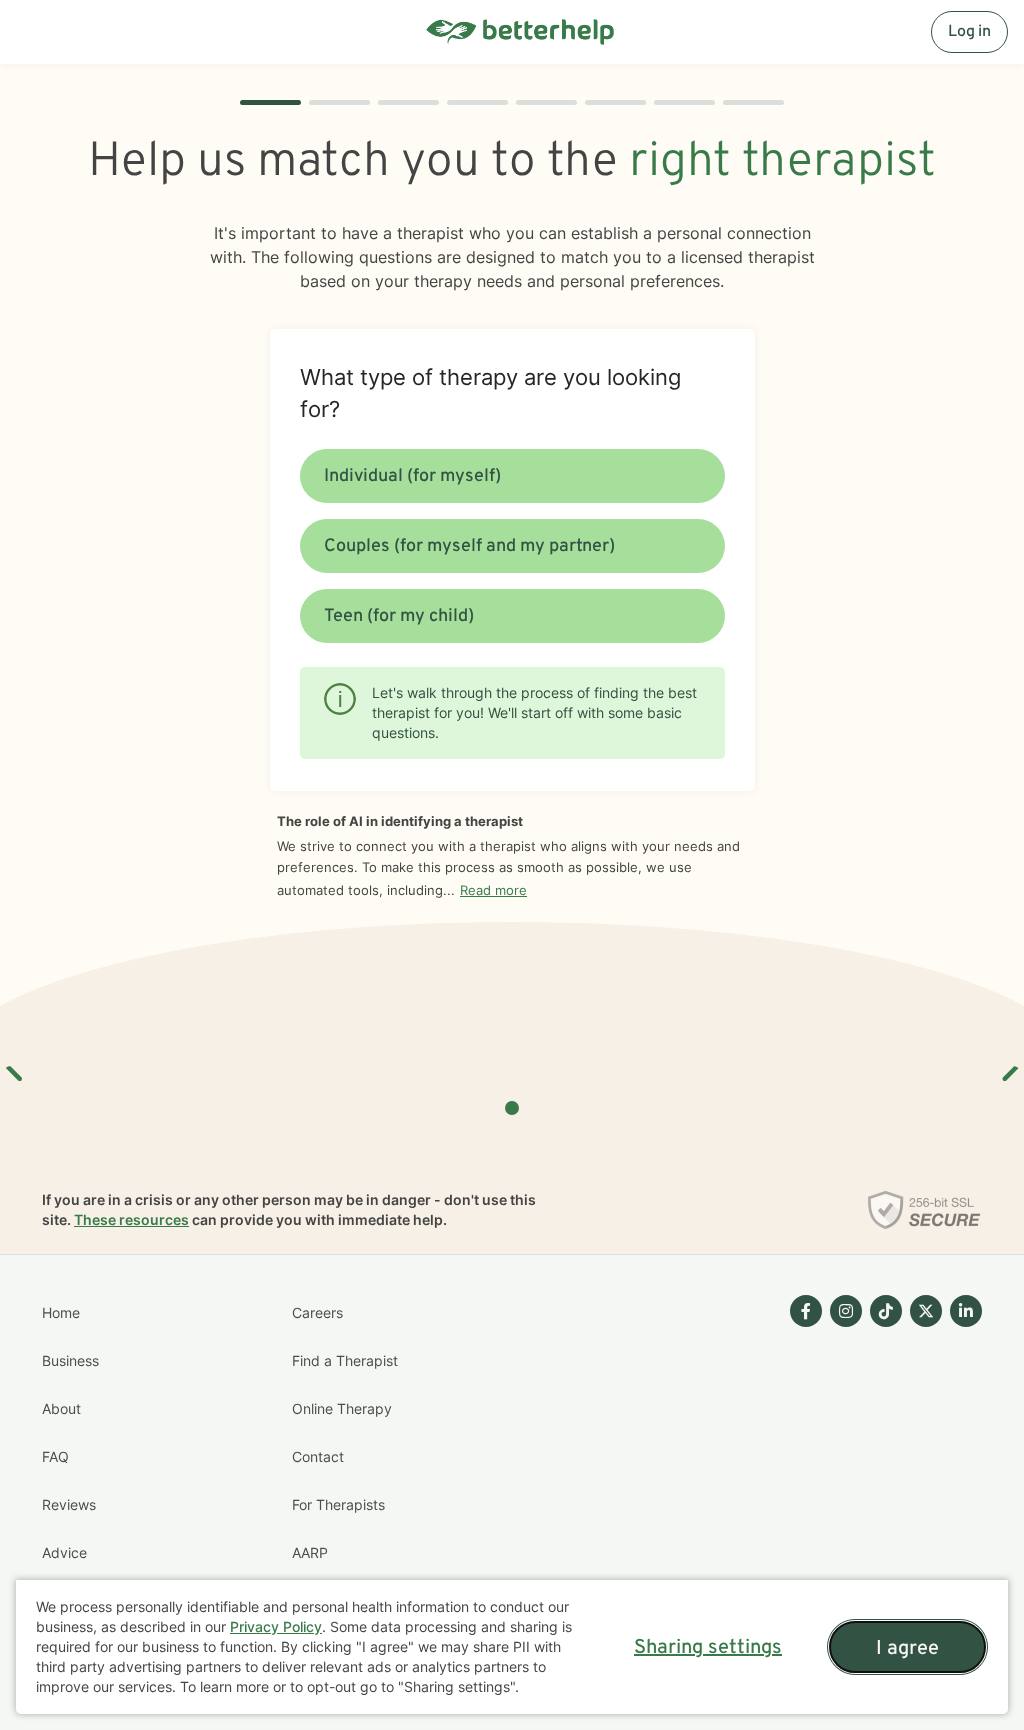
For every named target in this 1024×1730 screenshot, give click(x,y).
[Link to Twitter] (926, 1311)
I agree (907, 1649)
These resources (131, 1219)
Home (61, 1312)
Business (70, 1360)
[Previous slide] (15, 1066)
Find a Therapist (345, 1360)
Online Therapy (342, 1408)
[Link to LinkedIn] (966, 1311)
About (61, 1408)
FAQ (55, 1456)
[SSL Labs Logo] (924, 1210)
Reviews (69, 1504)
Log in (969, 32)
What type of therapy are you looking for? (490, 393)
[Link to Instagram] (846, 1311)
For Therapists (338, 1504)
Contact (318, 1456)
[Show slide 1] (512, 1108)
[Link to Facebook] (806, 1311)
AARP (310, 1552)
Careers (317, 1312)
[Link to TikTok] (886, 1311)
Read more (493, 890)
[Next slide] (1009, 1066)
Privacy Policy (276, 1626)
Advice (64, 1552)
